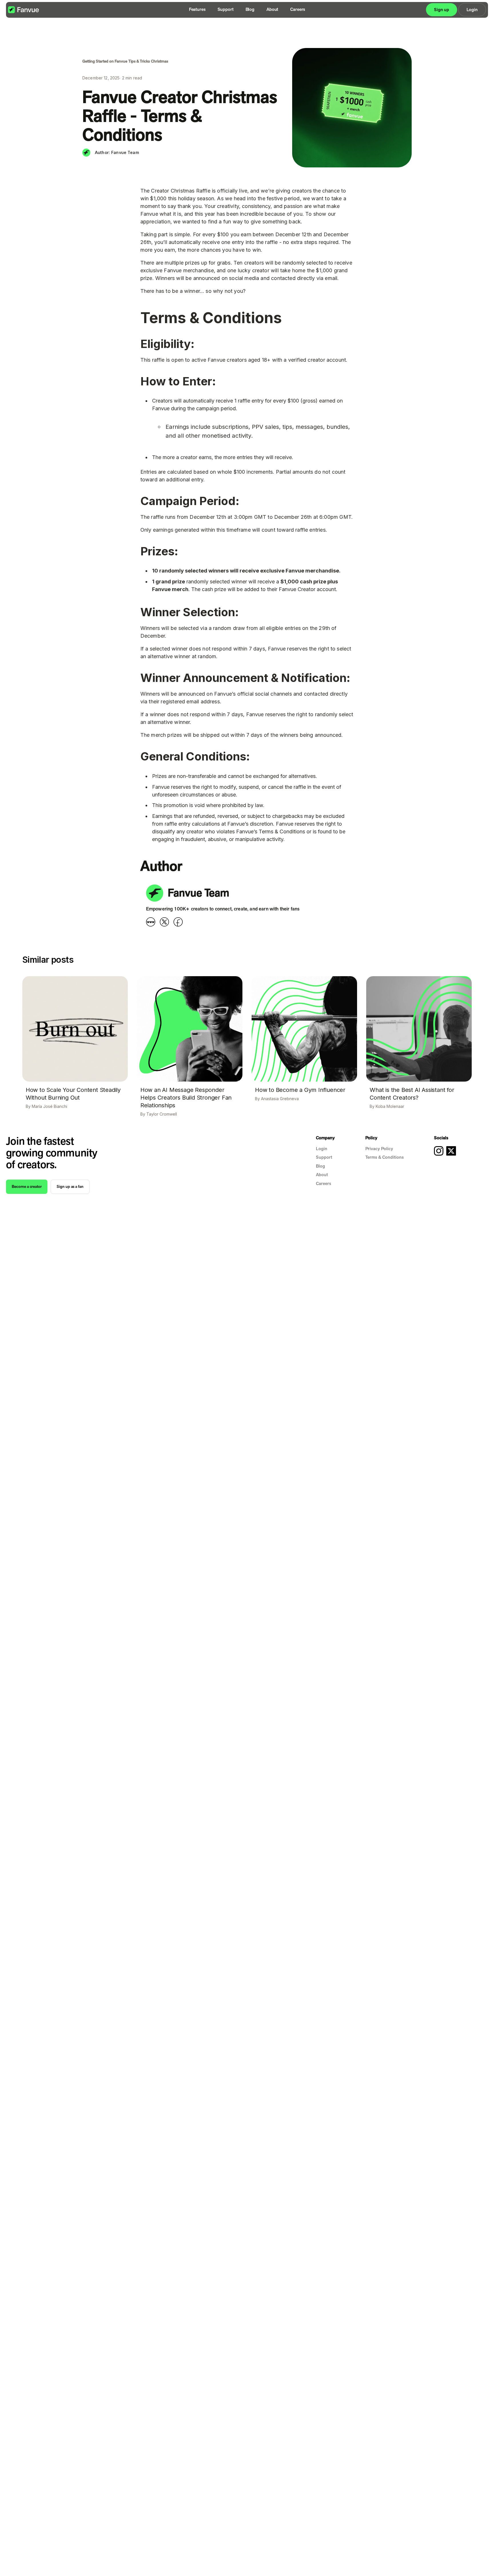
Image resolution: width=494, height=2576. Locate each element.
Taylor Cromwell (162, 1114)
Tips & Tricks (139, 61)
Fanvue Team (125, 153)
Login (322, 1149)
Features (197, 9)
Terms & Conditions (385, 1157)
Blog (250, 9)
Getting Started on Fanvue (105, 61)
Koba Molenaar (390, 1106)
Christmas (160, 61)
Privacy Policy (379, 1149)
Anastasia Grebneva (280, 1099)
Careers (298, 9)
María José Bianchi (49, 1106)
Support (226, 9)
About (272, 9)
